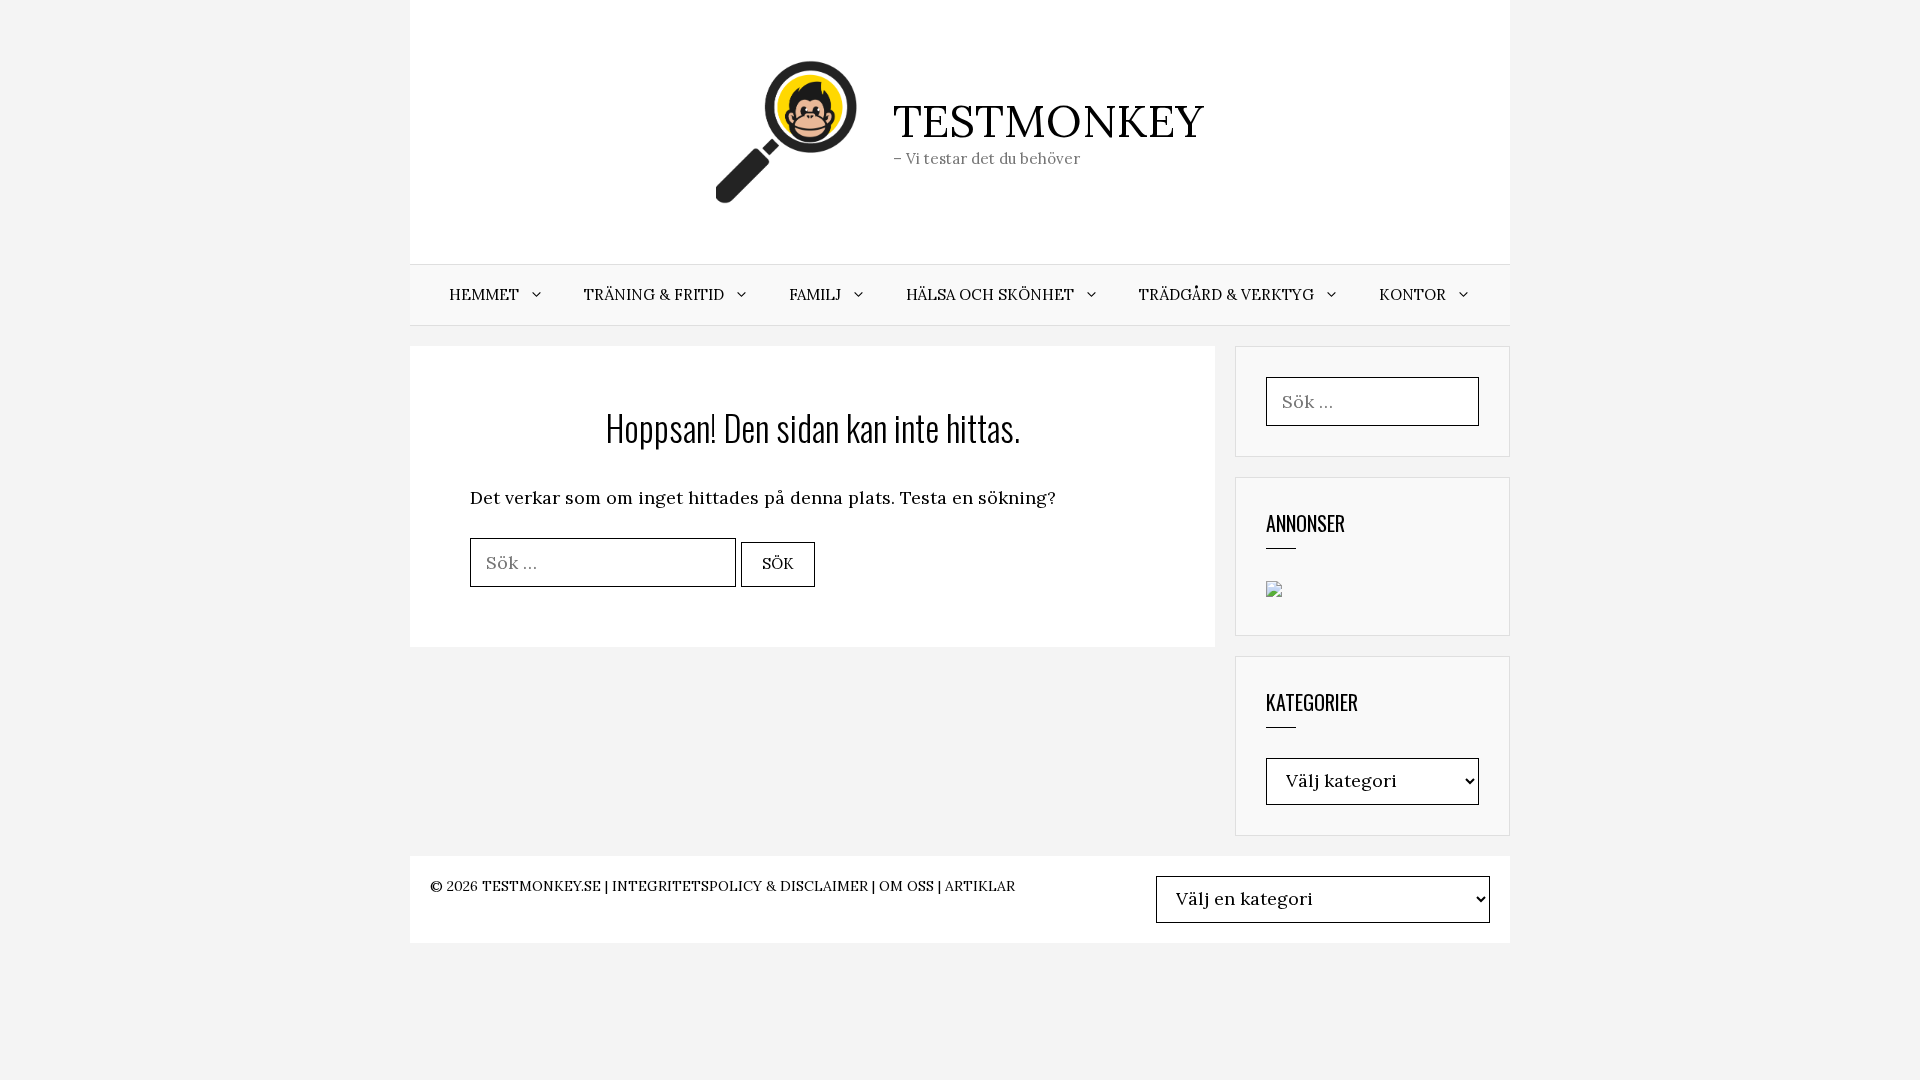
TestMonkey (1048, 120)
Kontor (1412, 294)
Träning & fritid (654, 294)
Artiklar (980, 886)
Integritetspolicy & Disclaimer (740, 886)
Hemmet (484, 294)
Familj (815, 294)
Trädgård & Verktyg (1226, 294)
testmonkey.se (541, 886)
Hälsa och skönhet (990, 294)
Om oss (906, 886)
